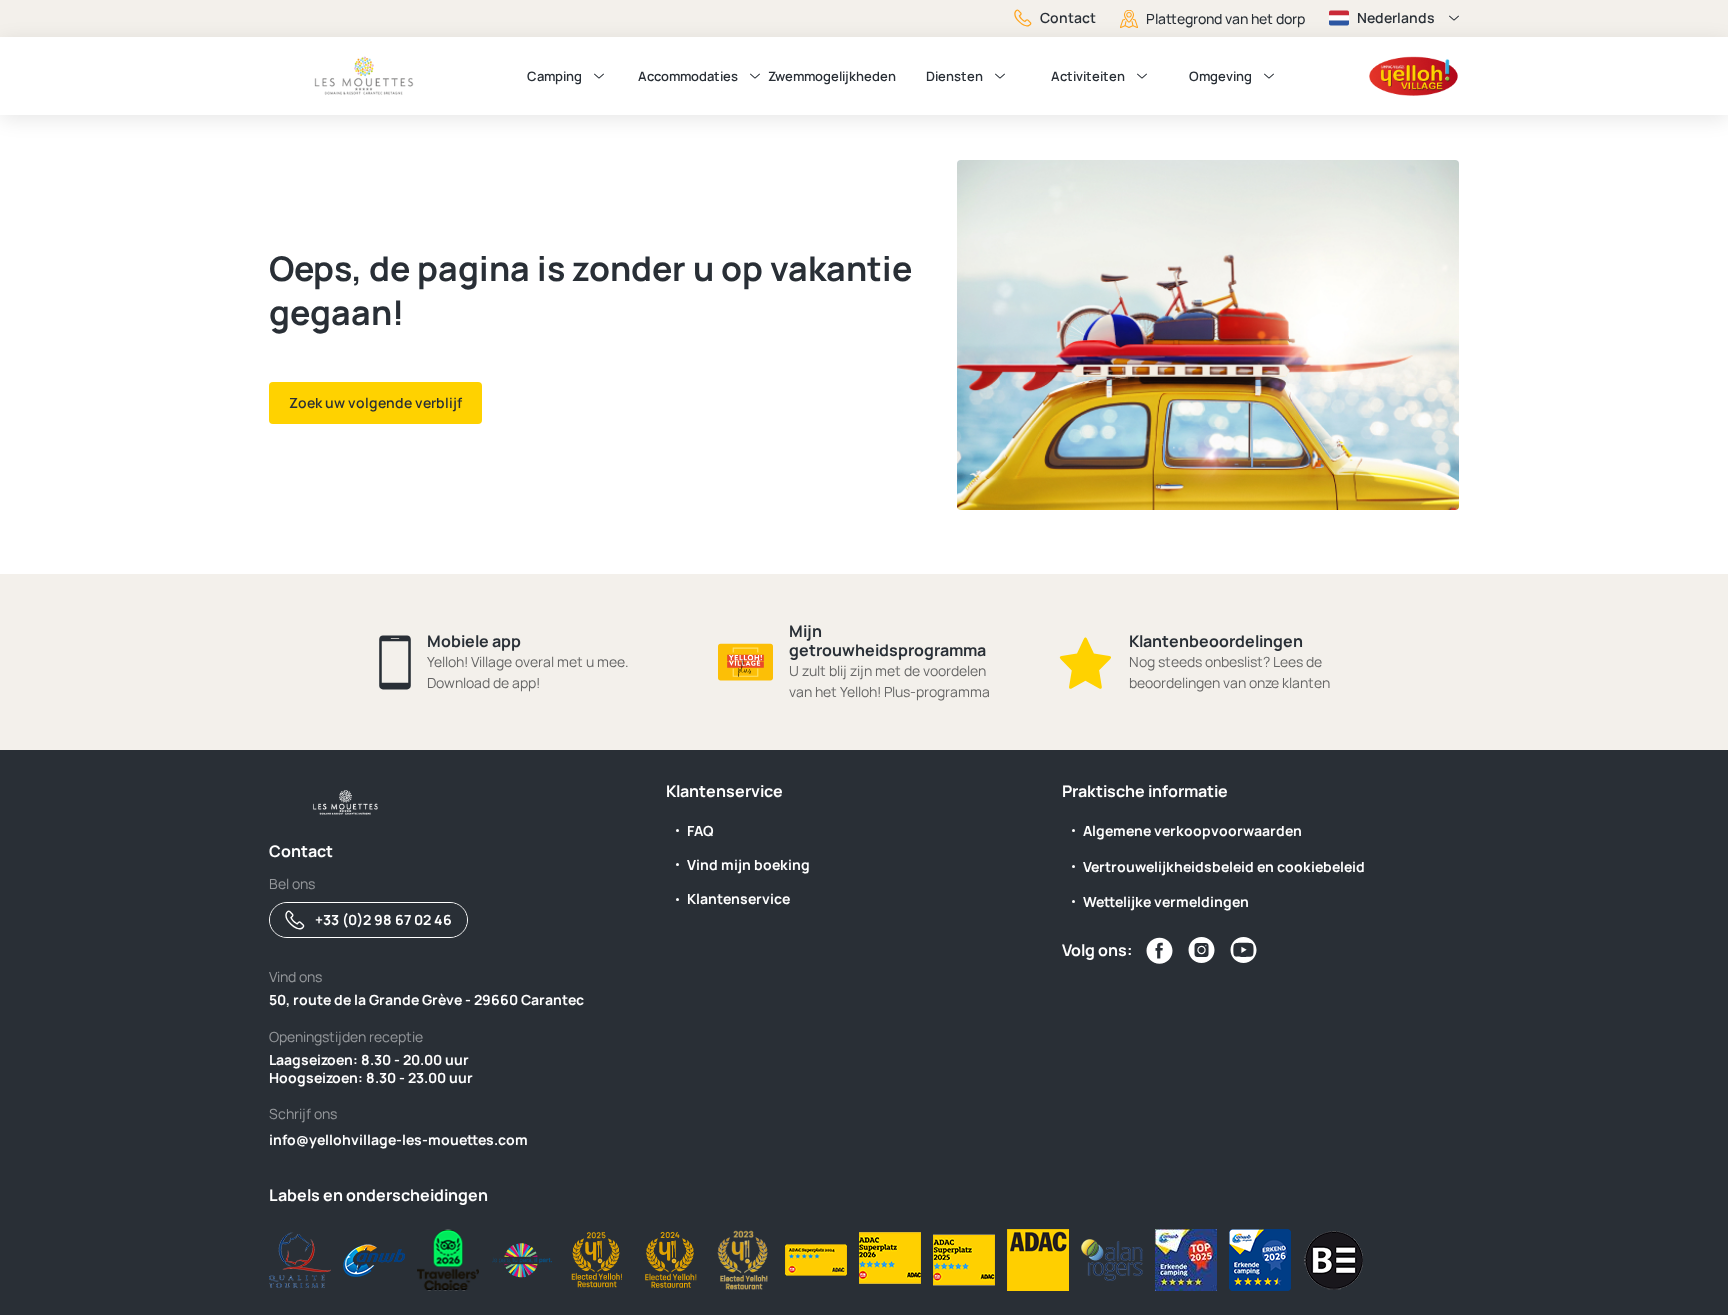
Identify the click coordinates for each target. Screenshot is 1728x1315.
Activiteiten (1088, 76)
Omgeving (1220, 76)
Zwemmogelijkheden (832, 76)
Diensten (954, 76)
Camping (554, 76)
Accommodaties (688, 76)
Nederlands (1396, 17)
